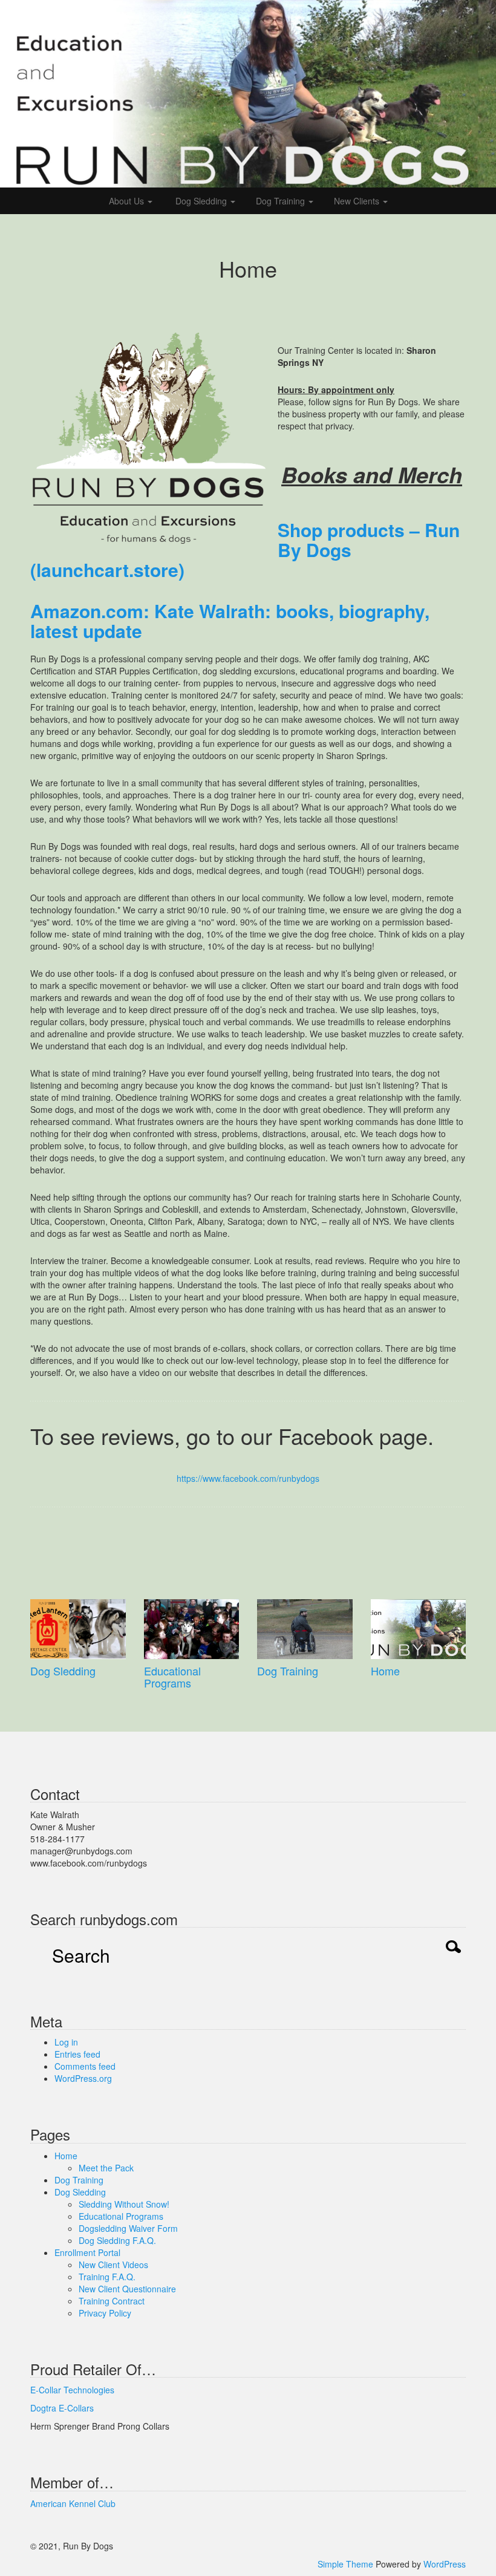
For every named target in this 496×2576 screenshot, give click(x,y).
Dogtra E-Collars (62, 2408)
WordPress (445, 2564)
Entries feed (77, 2054)
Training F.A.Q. (107, 2277)
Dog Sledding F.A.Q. (117, 2240)
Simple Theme (345, 2564)
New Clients (358, 201)
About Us (128, 201)
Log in (66, 2042)
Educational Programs (172, 1677)
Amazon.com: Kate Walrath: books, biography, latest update (230, 621)
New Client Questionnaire (127, 2289)
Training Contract (112, 2301)
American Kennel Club (73, 2503)
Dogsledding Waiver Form (128, 2228)
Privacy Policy (105, 2313)
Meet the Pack (106, 2168)
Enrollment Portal (87, 2252)
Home (385, 1671)
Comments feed (85, 2066)
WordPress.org (83, 2078)
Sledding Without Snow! (124, 2204)
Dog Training (282, 201)
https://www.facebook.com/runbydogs (248, 1478)
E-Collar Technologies (72, 2390)
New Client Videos (113, 2265)
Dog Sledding (201, 201)
